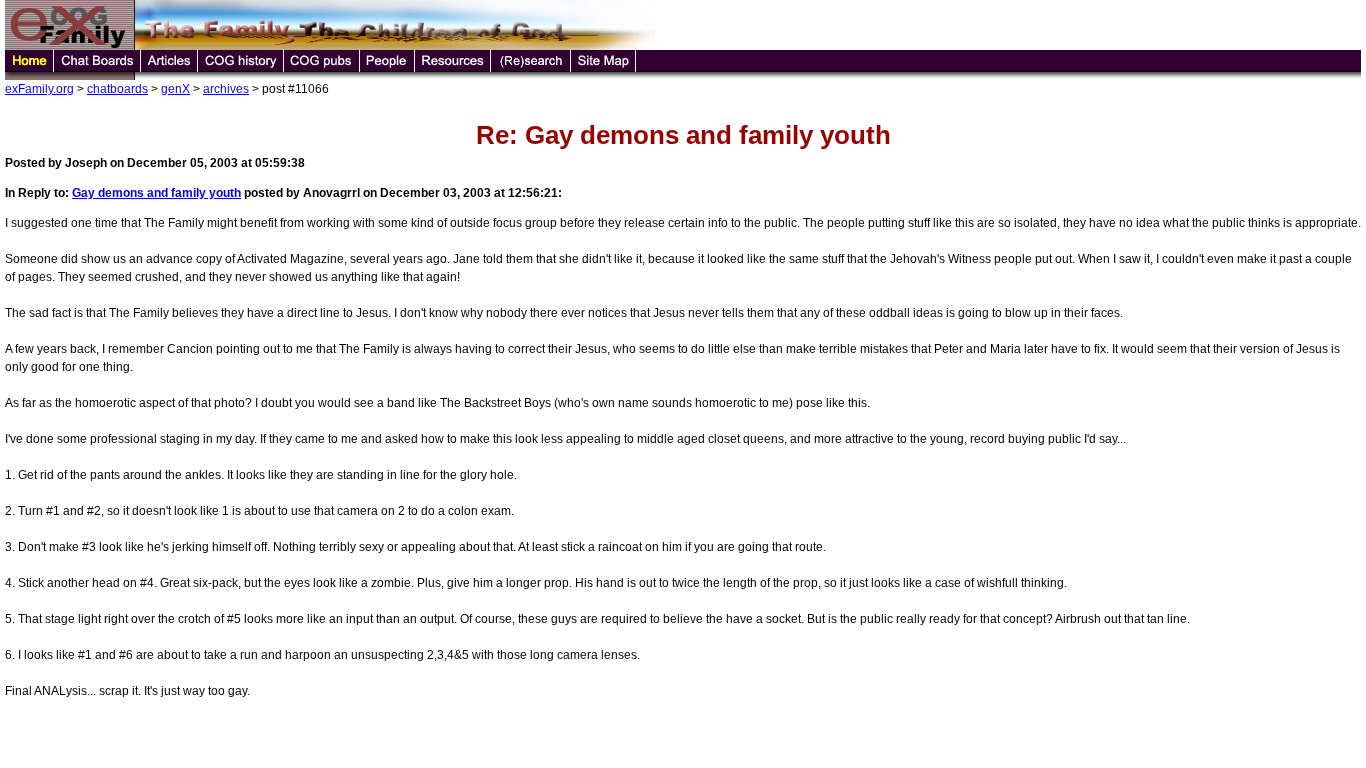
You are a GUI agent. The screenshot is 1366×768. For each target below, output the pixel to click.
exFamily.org (39, 89)
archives (226, 89)
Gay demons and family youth (156, 193)
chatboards (117, 89)
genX (175, 89)
